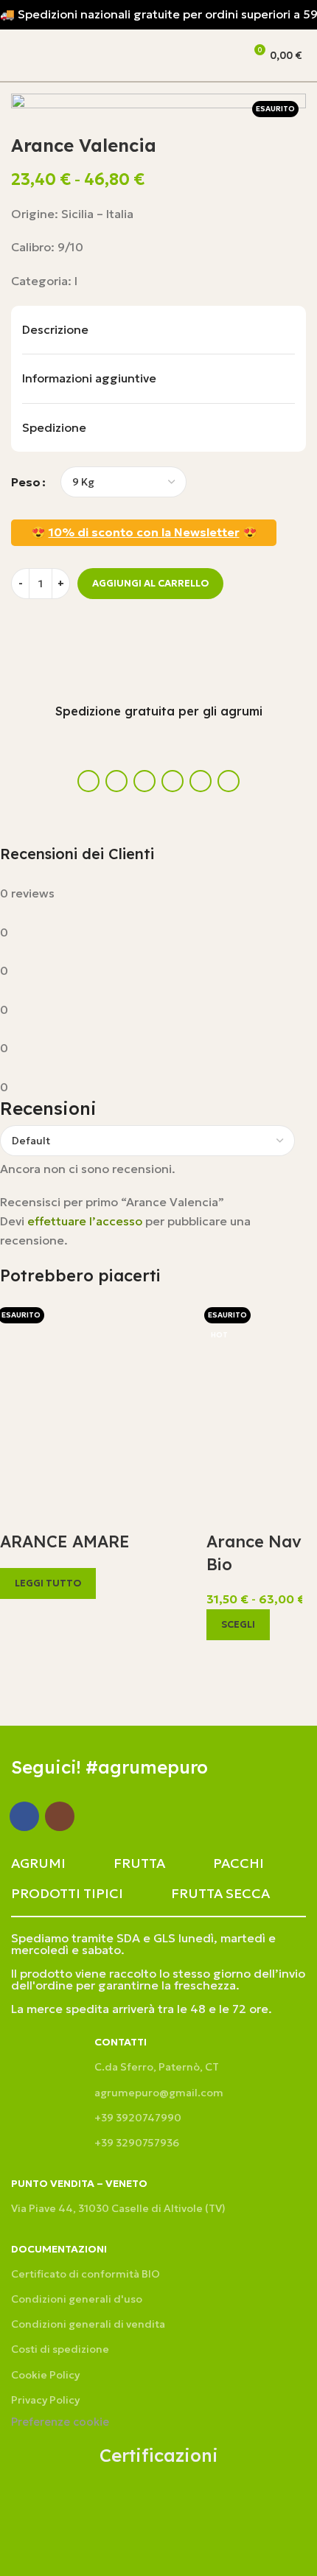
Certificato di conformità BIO (86, 2274)
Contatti (121, 2042)
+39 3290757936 (137, 2143)
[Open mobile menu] (17, 55)
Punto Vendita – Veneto (79, 2183)
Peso (26, 482)
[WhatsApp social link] (173, 781)
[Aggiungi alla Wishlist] (29, 632)
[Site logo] (107, 54)
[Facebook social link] (88, 781)
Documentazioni (59, 2249)
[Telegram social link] (229, 781)
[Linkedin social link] (144, 781)
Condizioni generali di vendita (88, 2324)
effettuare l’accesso (85, 1221)
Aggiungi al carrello (150, 583)
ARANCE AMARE (65, 1541)
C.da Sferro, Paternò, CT (157, 2067)
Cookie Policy (45, 2375)
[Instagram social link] (60, 1816)
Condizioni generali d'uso (77, 2299)
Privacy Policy (45, 2400)
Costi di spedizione (60, 2349)
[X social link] (116, 781)
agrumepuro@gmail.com (159, 2093)
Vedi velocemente (18, 1617)
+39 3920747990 (138, 2118)
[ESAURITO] (96, 1396)
